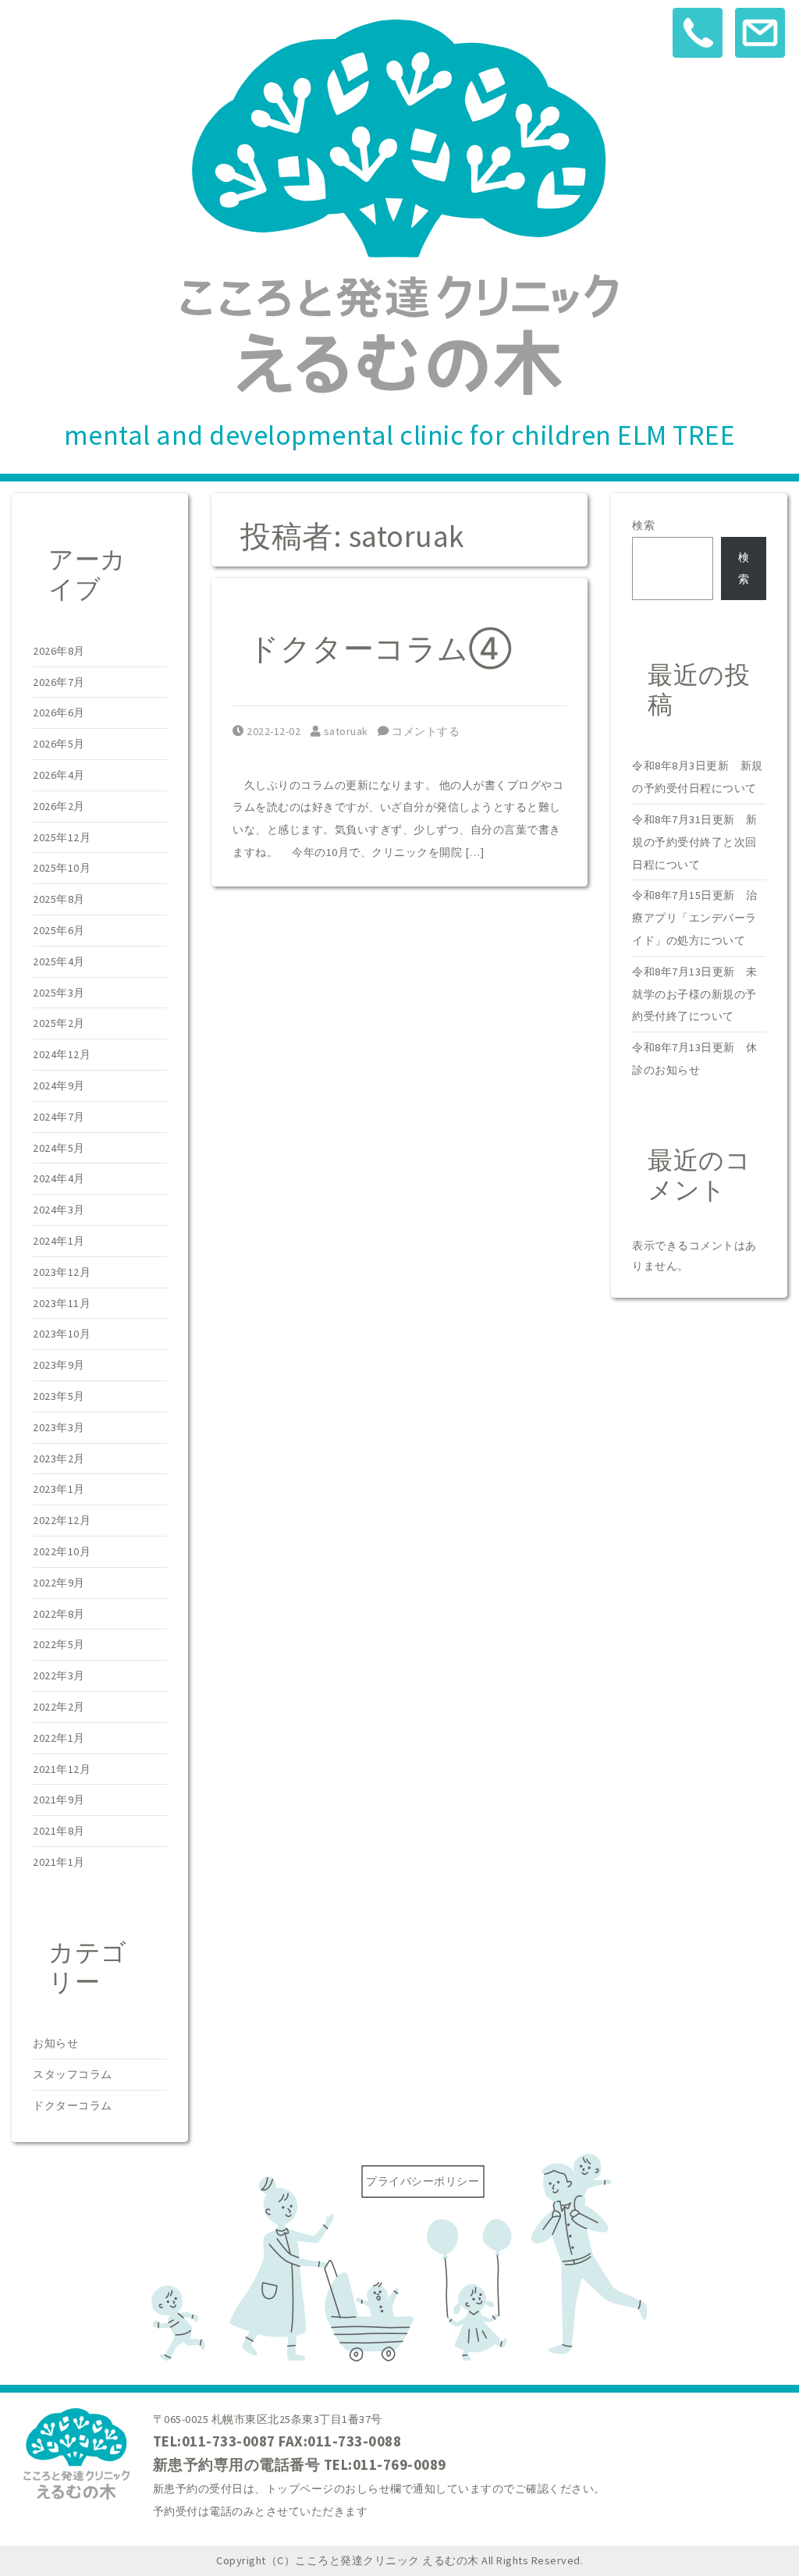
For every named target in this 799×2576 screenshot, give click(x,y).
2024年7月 (59, 1117)
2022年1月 (59, 1738)
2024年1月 (59, 1241)
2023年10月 (62, 1334)
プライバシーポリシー (423, 2181)
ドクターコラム (73, 2105)
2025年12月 (62, 837)
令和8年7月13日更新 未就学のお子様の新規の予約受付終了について (695, 994)
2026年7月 (59, 682)
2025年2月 (59, 1023)
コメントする (424, 731)
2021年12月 (62, 1769)
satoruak (346, 731)
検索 (643, 525)
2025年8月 (59, 899)
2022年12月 (62, 1520)
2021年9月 (59, 1800)
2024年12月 (62, 1054)
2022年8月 (59, 1614)
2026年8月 (59, 651)
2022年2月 (59, 1707)
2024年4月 (59, 1178)
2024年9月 (59, 1085)
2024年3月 (59, 1210)
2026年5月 (59, 744)
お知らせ (55, 2043)
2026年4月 (59, 775)
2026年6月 (59, 712)
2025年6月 (59, 930)
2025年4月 (59, 961)
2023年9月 (59, 1365)
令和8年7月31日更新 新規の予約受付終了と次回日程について (695, 842)
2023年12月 (62, 1272)
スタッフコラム (73, 2074)
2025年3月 (59, 993)
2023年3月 (59, 1427)
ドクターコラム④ (380, 648)
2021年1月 (59, 1862)
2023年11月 (62, 1303)
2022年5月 (59, 1644)
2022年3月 (59, 1675)
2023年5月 (59, 1396)
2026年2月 (59, 806)
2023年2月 (59, 1459)
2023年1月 (59, 1489)
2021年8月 (59, 1831)
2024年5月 (59, 1148)
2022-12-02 (273, 731)
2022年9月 (59, 1583)
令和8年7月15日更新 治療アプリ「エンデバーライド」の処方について (695, 918)
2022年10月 (62, 1551)
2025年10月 (62, 868)
